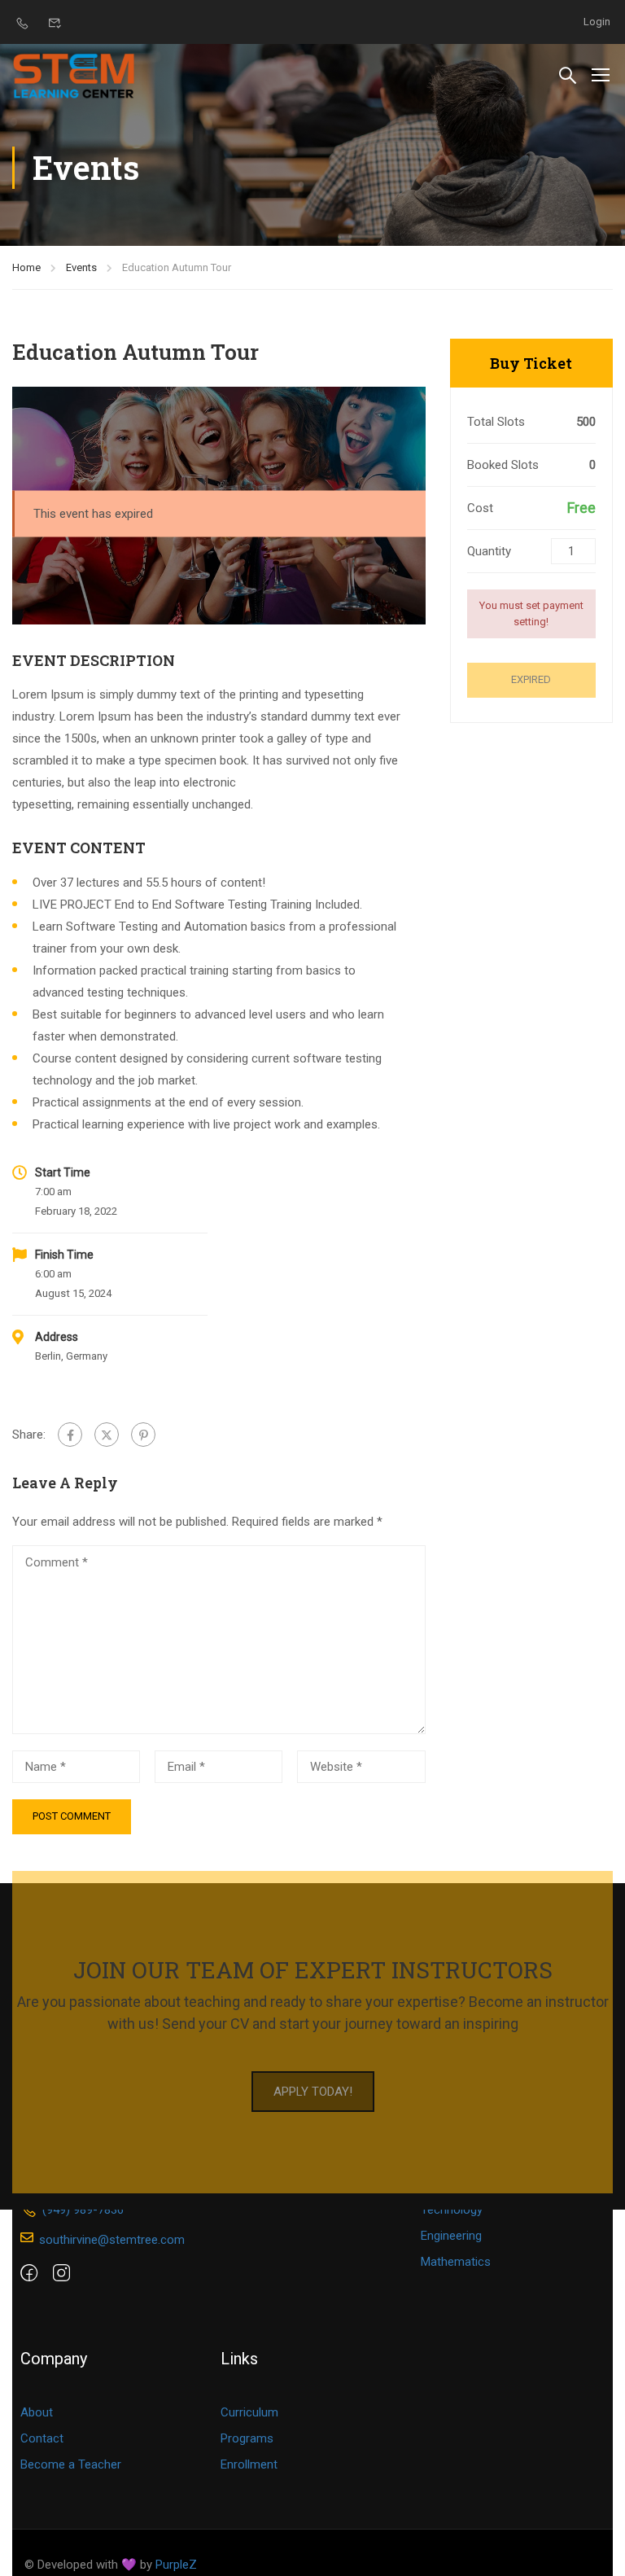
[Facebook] (70, 1435)
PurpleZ (176, 2565)
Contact (42, 2438)
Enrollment (249, 2464)
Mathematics (456, 2262)
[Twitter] (107, 1435)
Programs (247, 2438)
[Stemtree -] (74, 74)
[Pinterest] (143, 1435)
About (37, 2412)
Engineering (451, 2236)
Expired (531, 679)
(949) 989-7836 (83, 2210)
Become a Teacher (71, 2464)
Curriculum (249, 2412)
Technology (452, 2210)
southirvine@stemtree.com (112, 2240)
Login (597, 22)
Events (81, 267)
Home (26, 267)
